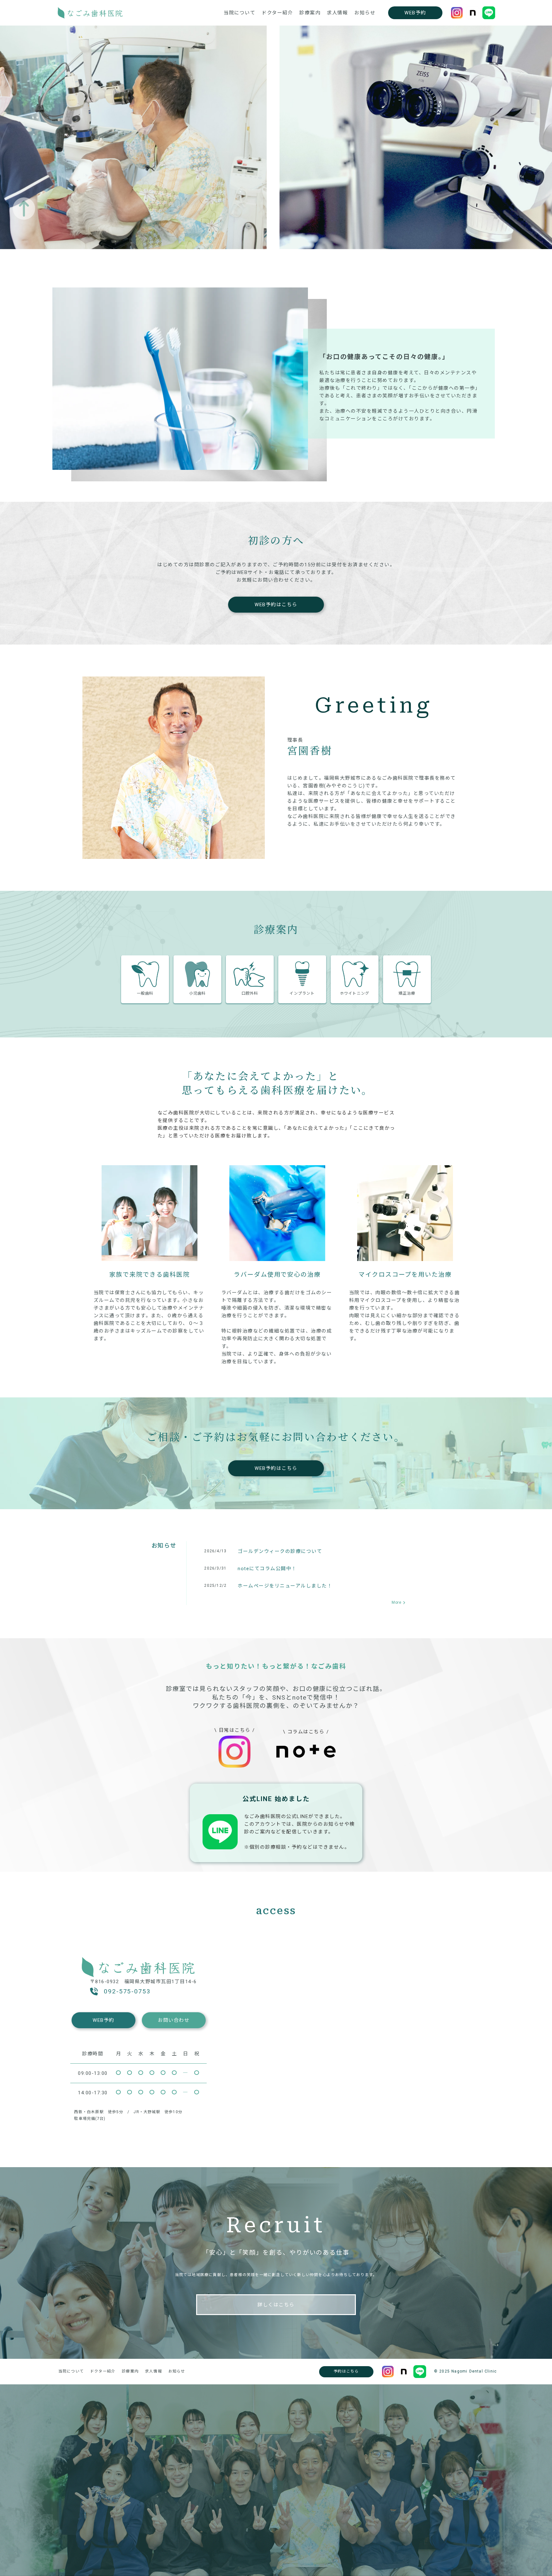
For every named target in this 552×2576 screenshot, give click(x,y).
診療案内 (310, 13)
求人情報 (337, 13)
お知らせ (365, 13)
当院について (239, 13)
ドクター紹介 (277, 13)
